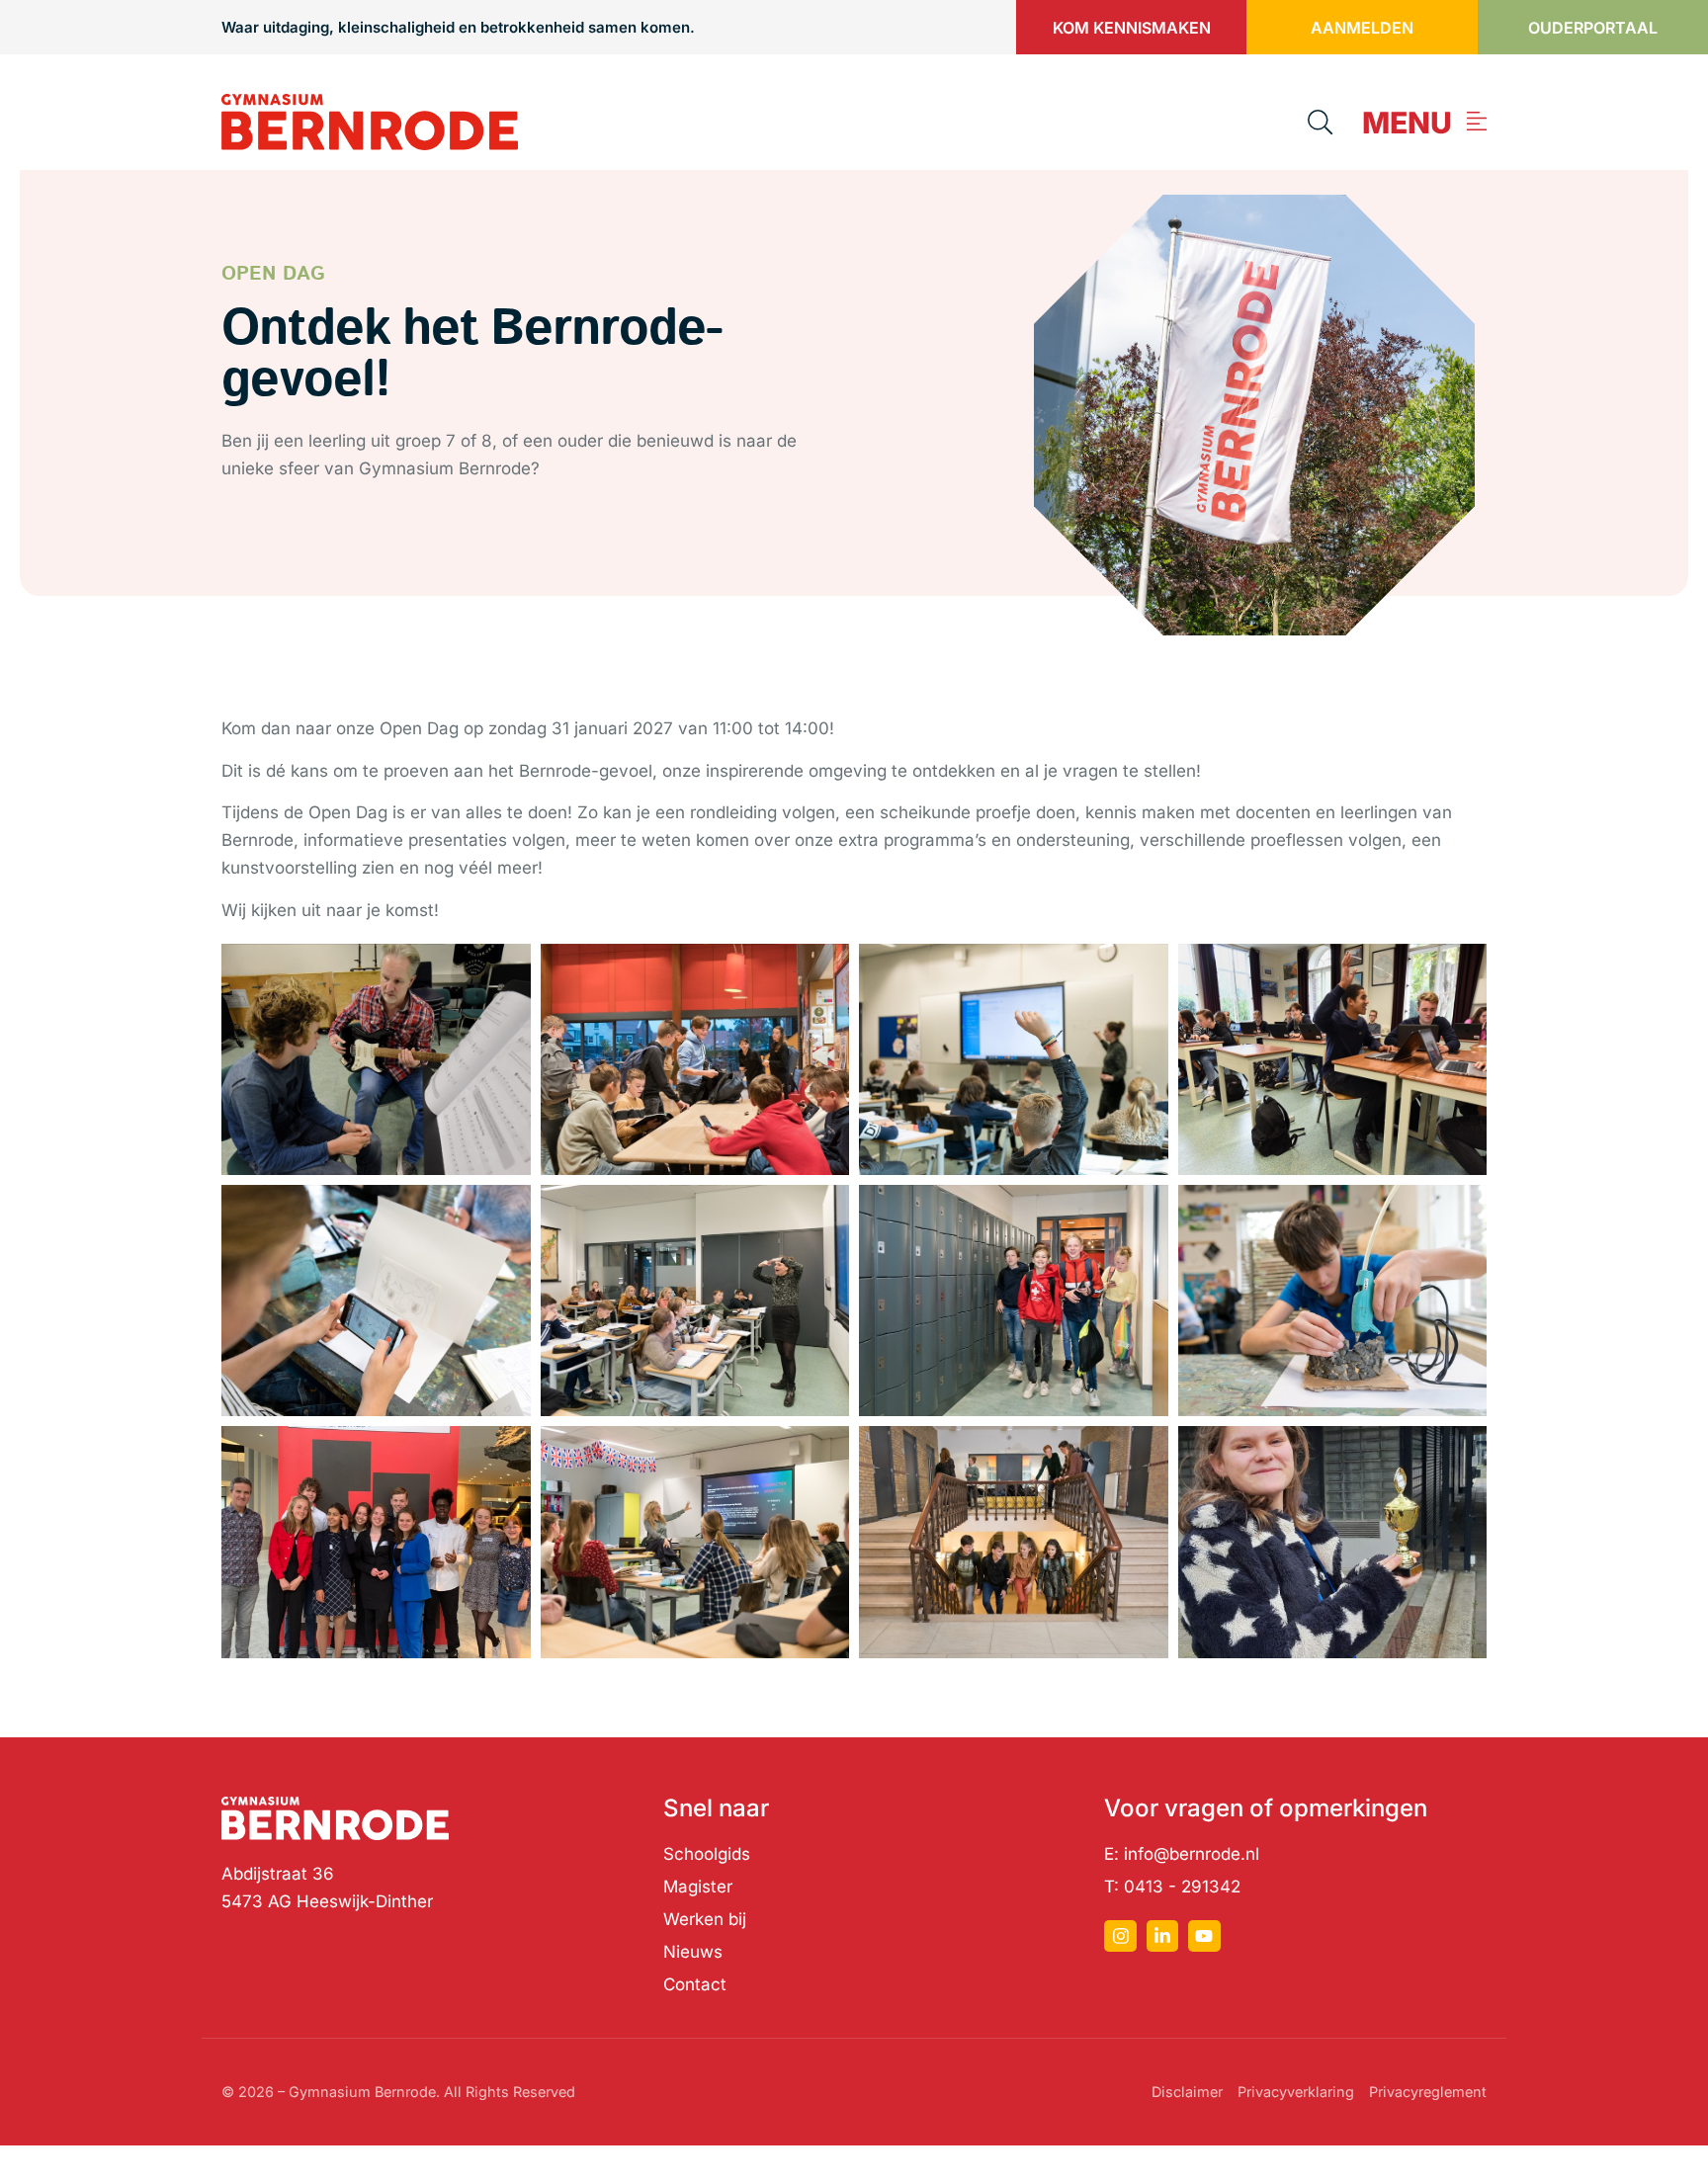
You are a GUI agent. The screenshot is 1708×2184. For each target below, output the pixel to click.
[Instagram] (1120, 1936)
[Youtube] (1204, 1936)
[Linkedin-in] (1162, 1936)
